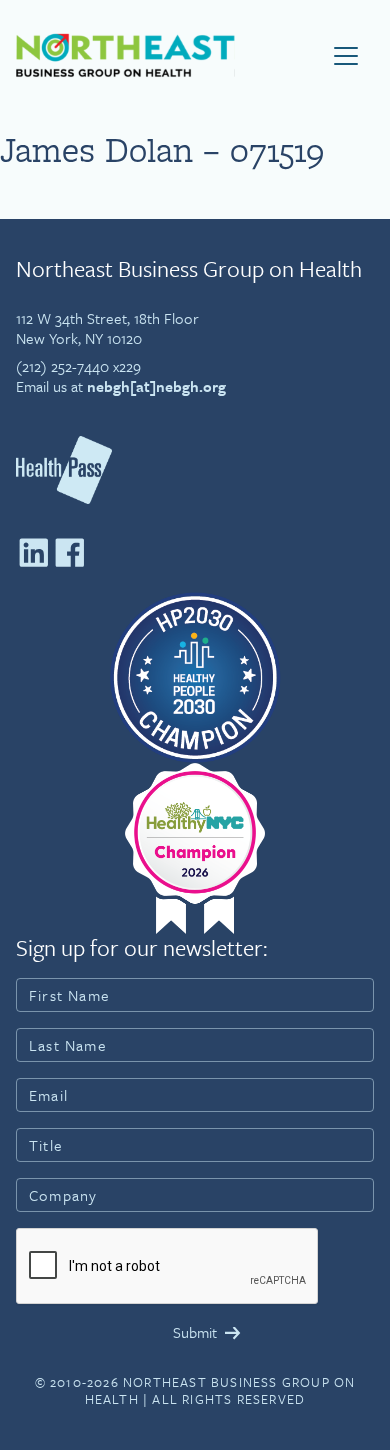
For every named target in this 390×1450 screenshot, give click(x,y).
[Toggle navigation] (346, 56)
